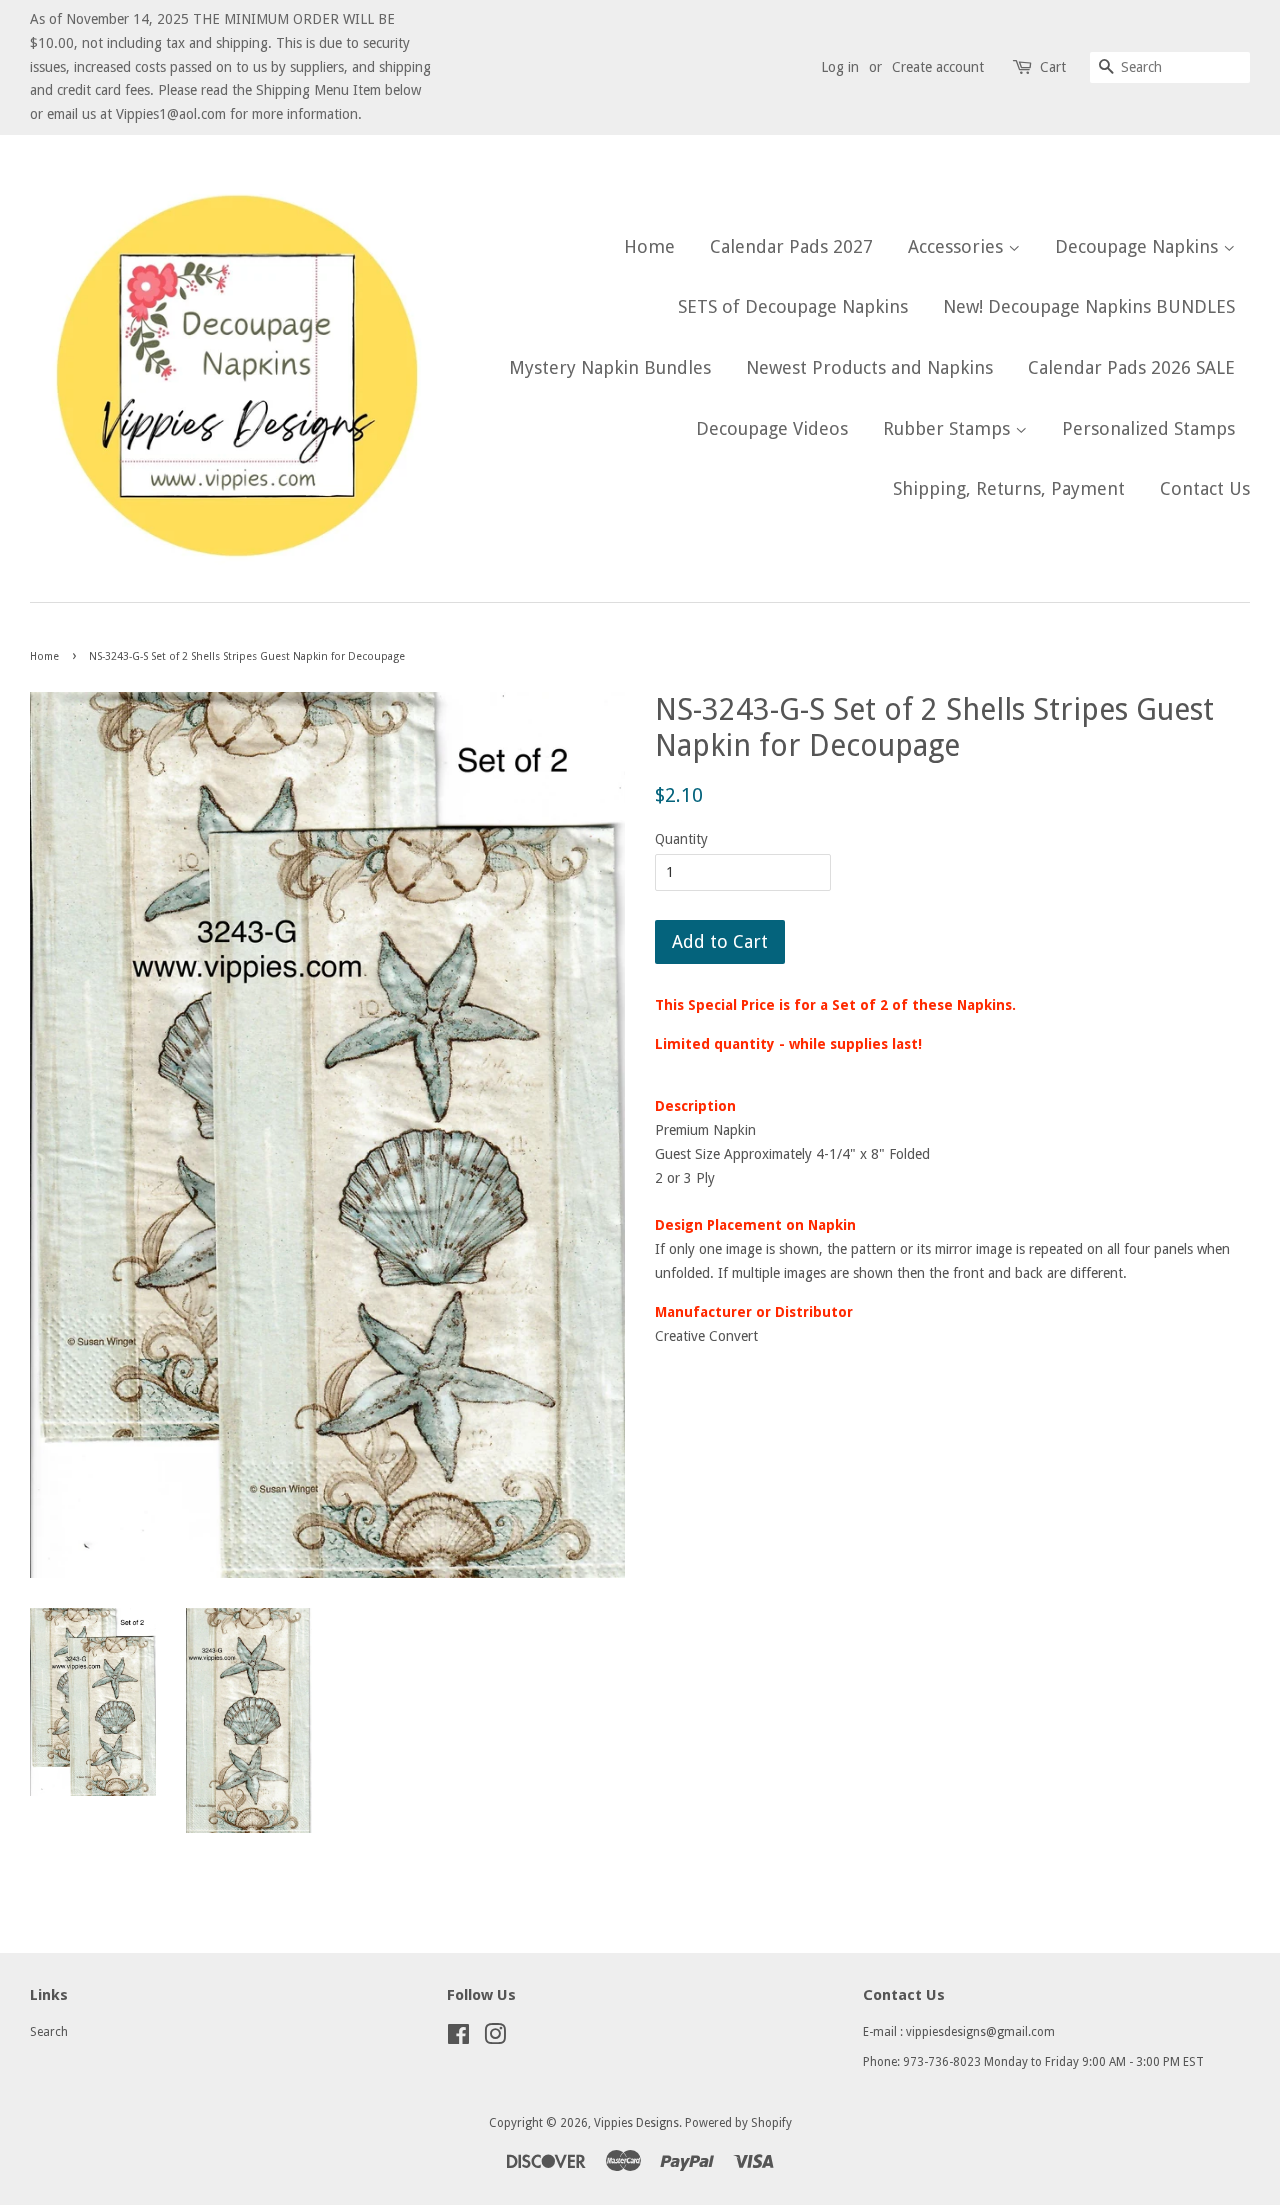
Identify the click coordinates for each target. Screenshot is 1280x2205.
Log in (840, 67)
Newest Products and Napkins (869, 367)
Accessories (958, 246)
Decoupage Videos (772, 428)
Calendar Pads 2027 (791, 246)
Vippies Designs (636, 2123)
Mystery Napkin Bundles (610, 367)
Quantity (681, 839)
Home (649, 246)
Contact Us (1205, 488)
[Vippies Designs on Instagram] (495, 2039)
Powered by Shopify (738, 2123)
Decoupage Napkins (1139, 246)
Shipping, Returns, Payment (1009, 488)
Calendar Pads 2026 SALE (1131, 367)
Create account (938, 67)
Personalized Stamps (1148, 428)
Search (49, 2032)
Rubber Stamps (949, 428)
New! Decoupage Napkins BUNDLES (1089, 306)
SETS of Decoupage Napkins (793, 306)
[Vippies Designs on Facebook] (458, 2039)
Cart (1053, 67)
